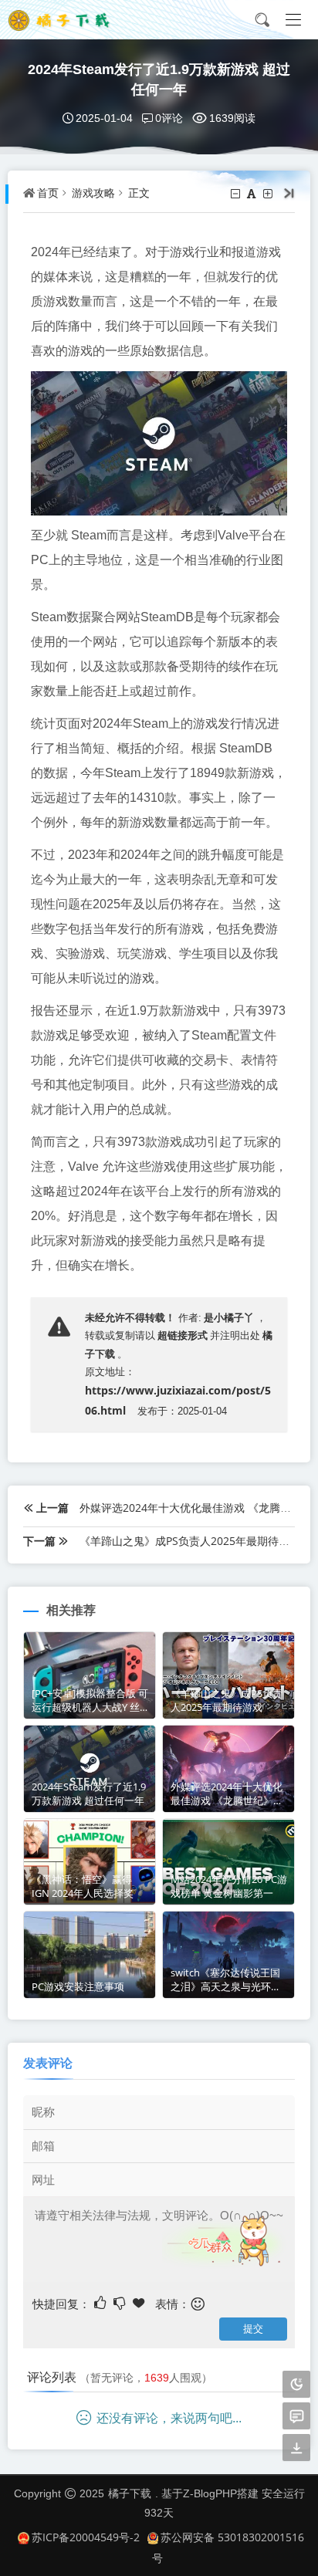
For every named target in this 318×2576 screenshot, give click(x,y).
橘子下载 (130, 2493)
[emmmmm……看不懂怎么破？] (121, 2303)
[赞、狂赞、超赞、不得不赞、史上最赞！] (140, 2303)
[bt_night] (296, 2385)
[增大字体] (269, 194)
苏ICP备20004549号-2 (86, 2537)
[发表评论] (297, 2417)
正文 (139, 193)
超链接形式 (183, 1335)
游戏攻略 (93, 193)
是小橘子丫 (229, 1317)
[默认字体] (253, 194)
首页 (48, 193)
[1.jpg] (159, 442)
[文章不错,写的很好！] (101, 2303)
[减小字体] (237, 194)
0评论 (169, 118)
